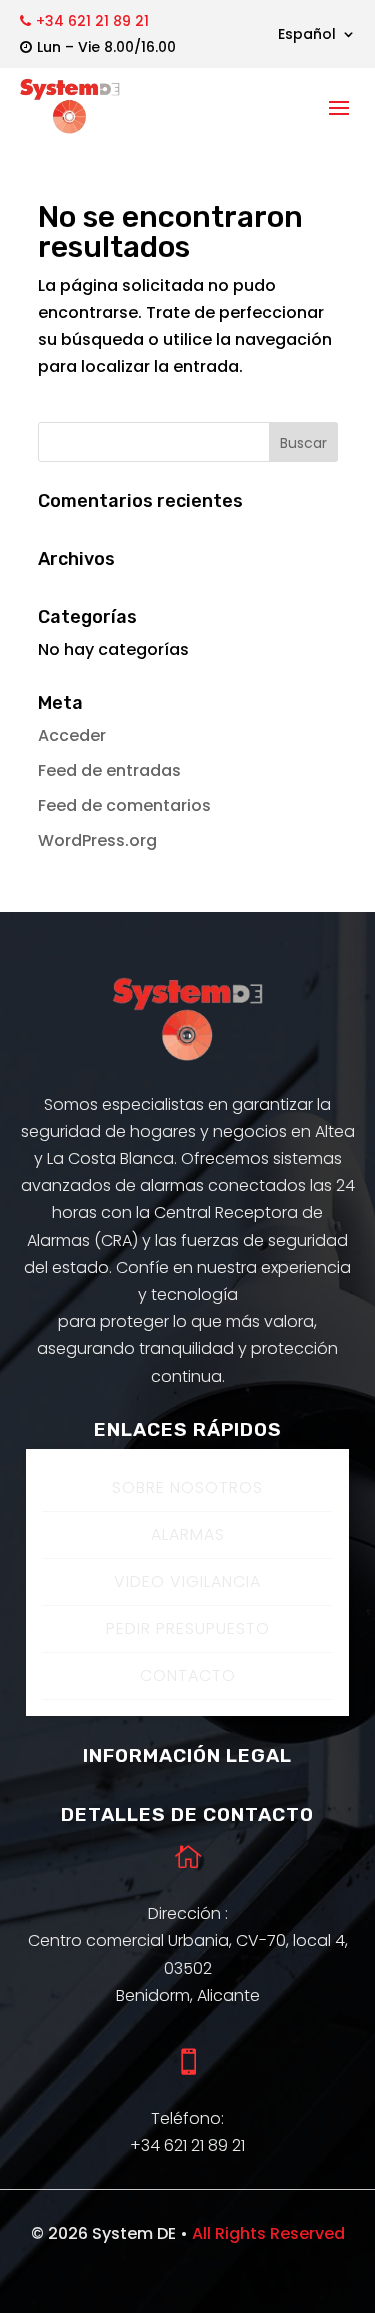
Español (307, 35)
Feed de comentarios (124, 805)
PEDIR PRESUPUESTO (188, 1628)
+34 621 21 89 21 (92, 21)
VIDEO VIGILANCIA (187, 1581)
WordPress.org (97, 840)
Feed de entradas (109, 770)
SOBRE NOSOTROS (187, 1487)
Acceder (72, 735)
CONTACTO (188, 1675)
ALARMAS (188, 1534)
